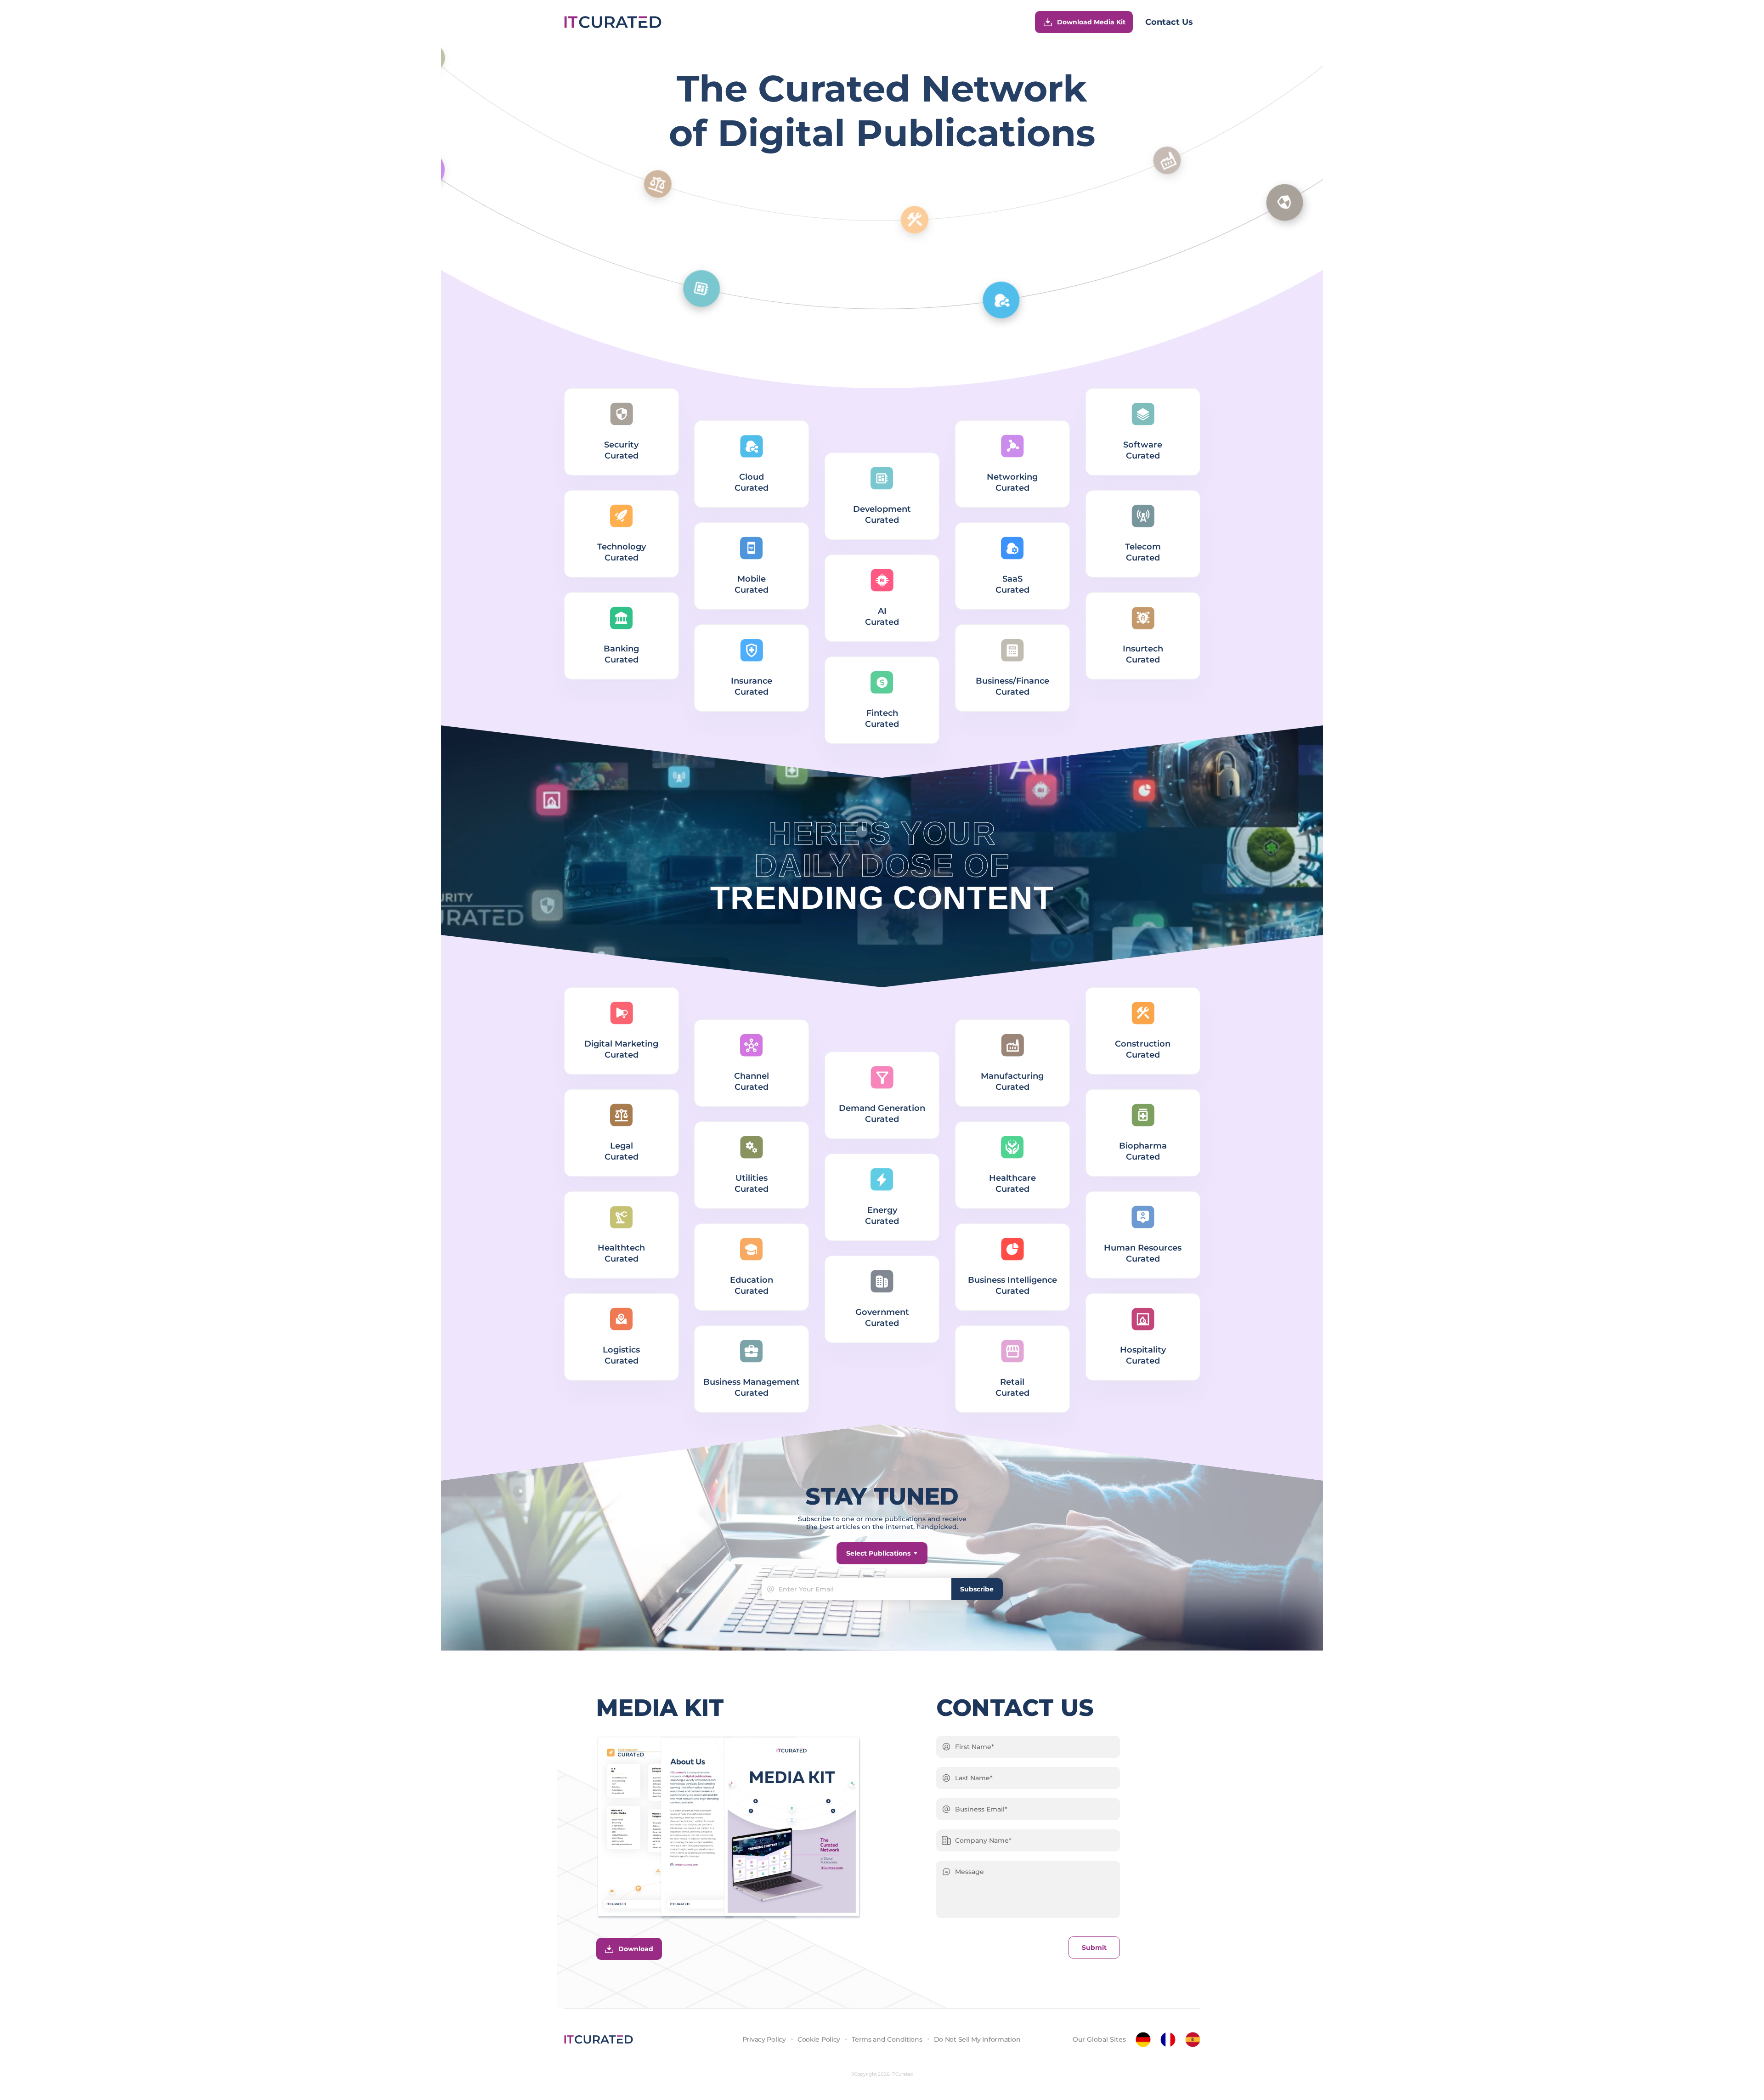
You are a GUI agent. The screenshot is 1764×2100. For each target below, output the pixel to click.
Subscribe (977, 1589)
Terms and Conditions (887, 2039)
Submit (1094, 1947)
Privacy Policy (764, 2039)
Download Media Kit (1091, 22)
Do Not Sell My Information (977, 2039)
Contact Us (1169, 22)
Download (636, 1949)
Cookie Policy (819, 2039)
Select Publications (878, 1553)
